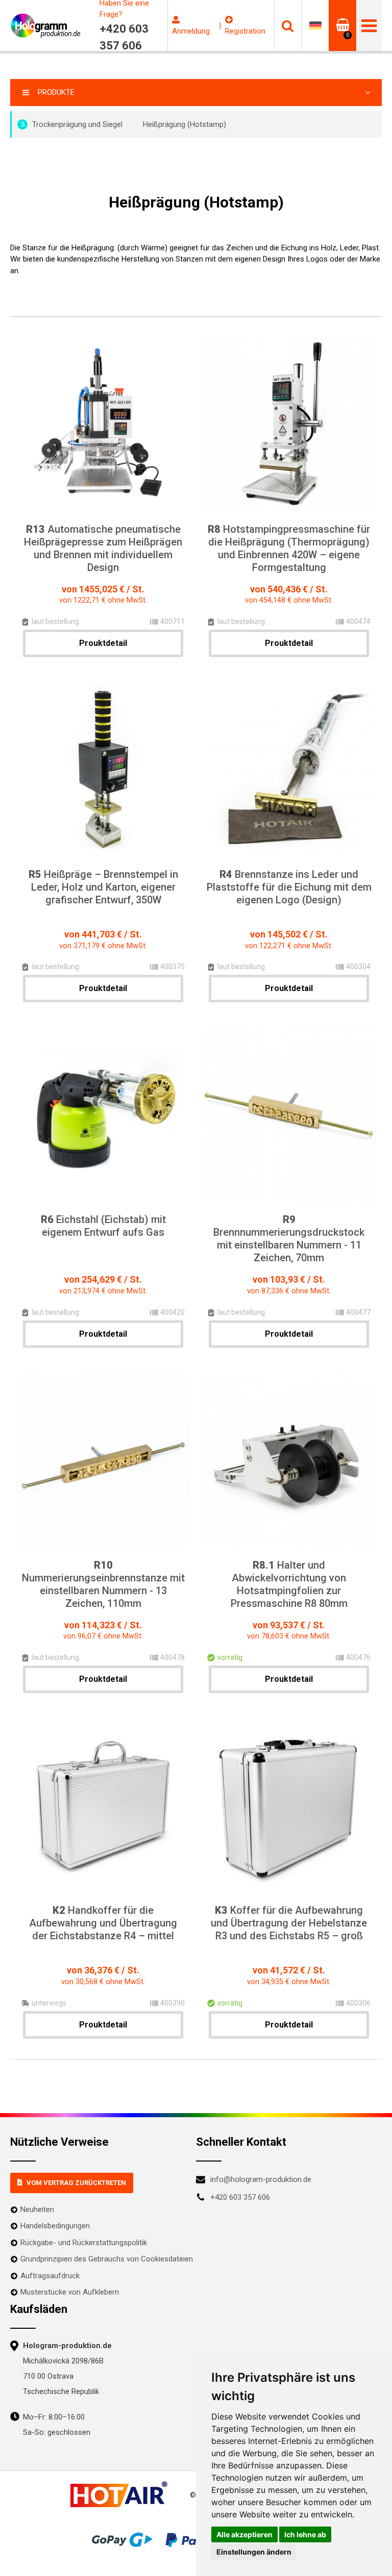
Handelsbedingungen (55, 2226)
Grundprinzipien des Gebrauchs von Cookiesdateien (107, 2259)
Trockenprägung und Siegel (72, 124)
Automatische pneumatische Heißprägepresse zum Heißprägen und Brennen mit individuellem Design (103, 548)
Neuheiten (37, 2209)
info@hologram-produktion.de (261, 2179)
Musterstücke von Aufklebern (70, 2292)
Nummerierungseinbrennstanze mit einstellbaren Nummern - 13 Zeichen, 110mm (103, 1584)
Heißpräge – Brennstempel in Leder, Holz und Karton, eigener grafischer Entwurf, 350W (103, 887)
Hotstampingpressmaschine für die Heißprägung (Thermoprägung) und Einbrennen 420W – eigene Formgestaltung (289, 548)
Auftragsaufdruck (50, 2276)
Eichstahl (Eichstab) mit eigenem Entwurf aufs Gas (103, 1226)
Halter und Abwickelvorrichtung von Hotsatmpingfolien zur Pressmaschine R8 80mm (289, 1584)
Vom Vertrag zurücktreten (76, 2183)
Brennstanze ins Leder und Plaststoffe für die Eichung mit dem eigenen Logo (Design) (289, 887)
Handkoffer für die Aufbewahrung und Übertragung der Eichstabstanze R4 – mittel (103, 1923)
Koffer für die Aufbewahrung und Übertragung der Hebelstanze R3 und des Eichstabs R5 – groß (289, 1923)
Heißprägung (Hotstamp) (185, 124)
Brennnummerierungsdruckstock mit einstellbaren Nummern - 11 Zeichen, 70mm (289, 1239)
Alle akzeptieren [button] (244, 2534)
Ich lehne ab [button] (305, 2534)
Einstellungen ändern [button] (254, 2552)
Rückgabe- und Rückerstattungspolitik (84, 2243)
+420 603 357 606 (240, 2197)
